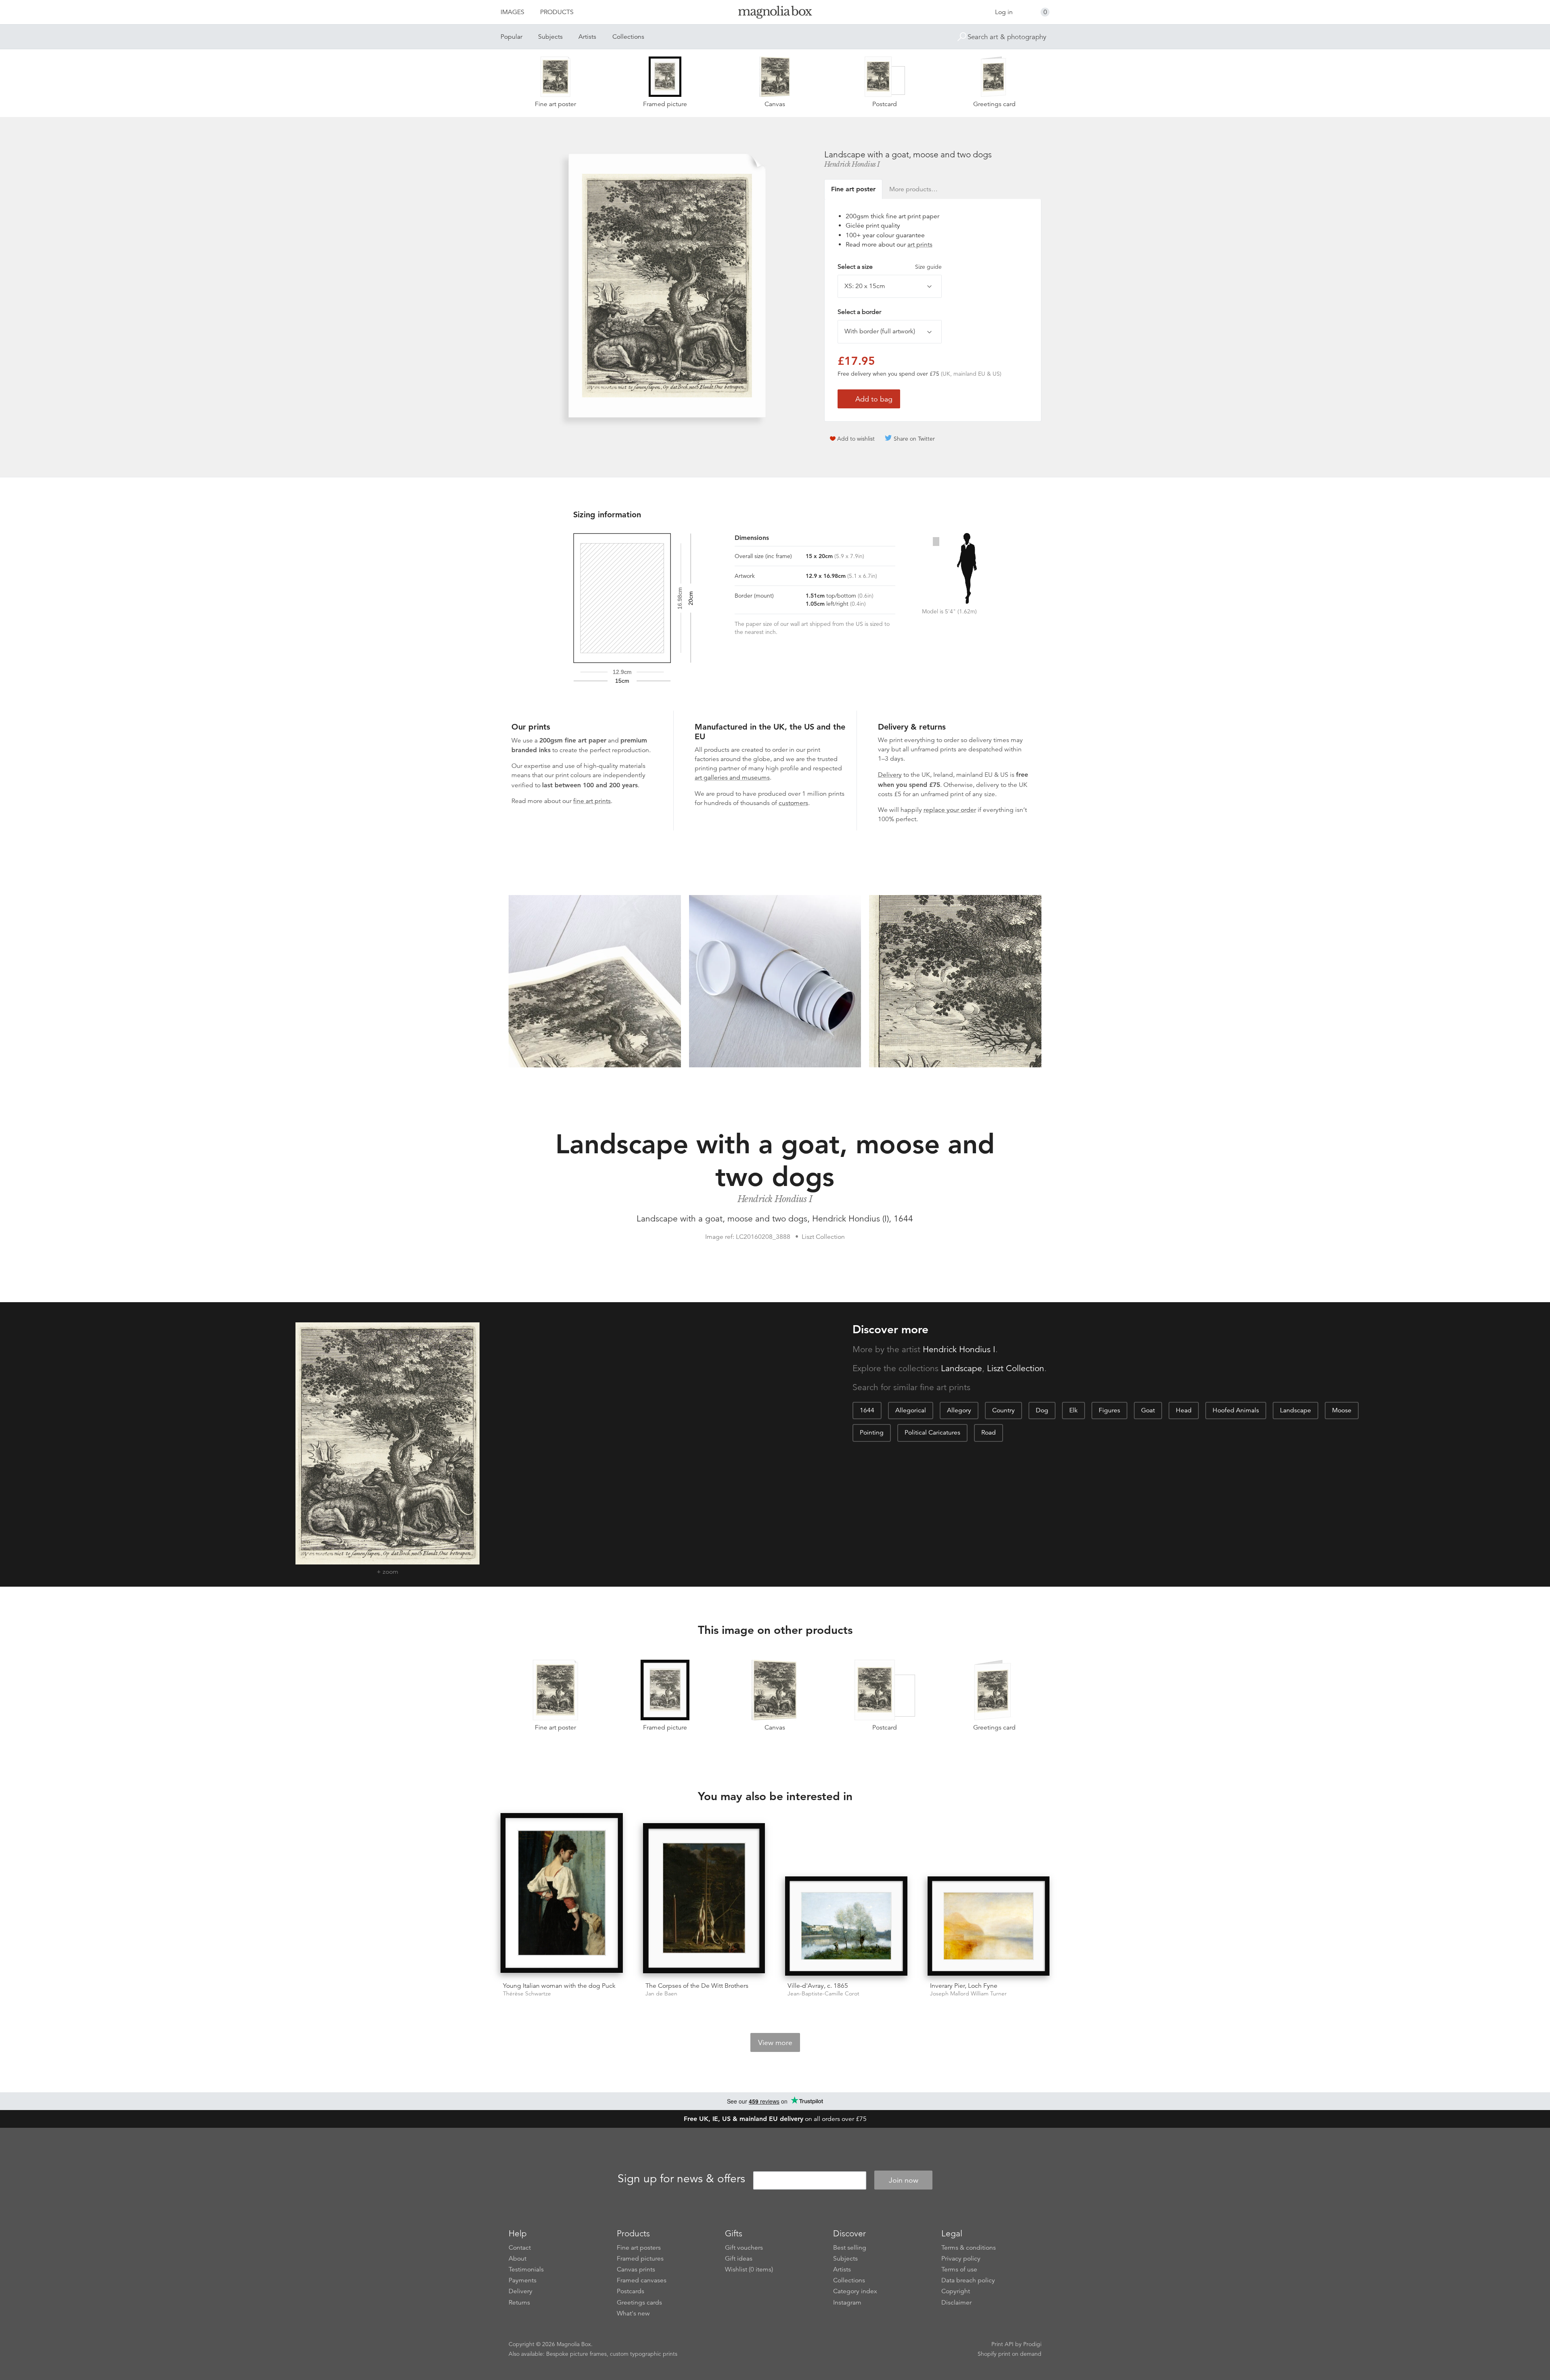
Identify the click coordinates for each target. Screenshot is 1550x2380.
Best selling (850, 2248)
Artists (587, 37)
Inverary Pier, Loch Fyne (964, 1986)
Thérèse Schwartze (527, 1994)
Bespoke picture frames (576, 2354)
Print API (1002, 2344)
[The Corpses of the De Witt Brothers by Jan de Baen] (704, 1899)
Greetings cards (639, 2303)
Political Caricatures (932, 1433)
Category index (855, 2291)
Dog (1042, 1410)
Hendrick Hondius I (852, 164)
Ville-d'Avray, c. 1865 (818, 1986)
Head (1184, 1410)
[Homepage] (775, 14)
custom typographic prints (644, 2354)
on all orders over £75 (775, 2119)
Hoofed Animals (1236, 1410)
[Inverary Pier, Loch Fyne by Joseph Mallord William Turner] (989, 1926)
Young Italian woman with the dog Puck (559, 1986)
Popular (511, 37)
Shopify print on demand (1010, 2354)
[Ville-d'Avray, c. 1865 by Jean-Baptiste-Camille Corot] (846, 1926)
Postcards (630, 2291)
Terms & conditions (969, 2248)
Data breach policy (968, 2280)
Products (557, 12)
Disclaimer (956, 2303)
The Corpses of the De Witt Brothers (697, 1986)
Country (1003, 1410)
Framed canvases (642, 2280)
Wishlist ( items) (749, 2269)
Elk (1073, 1410)
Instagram (847, 2303)
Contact (520, 2248)
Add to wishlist (856, 439)
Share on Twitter (914, 439)
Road (989, 1433)
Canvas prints (636, 2269)
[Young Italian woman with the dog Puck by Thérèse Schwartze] (562, 1894)
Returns (519, 2303)
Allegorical (911, 1410)
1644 (867, 1410)
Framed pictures (640, 2259)
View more (775, 2043)
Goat (1148, 1410)
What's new (633, 2313)
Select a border (859, 312)
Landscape (961, 1368)
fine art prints (592, 801)
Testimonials (526, 2269)
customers (793, 803)
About (517, 2259)
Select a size (890, 267)
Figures (1109, 1410)
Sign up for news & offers (681, 2179)
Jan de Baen (661, 1994)
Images (512, 12)
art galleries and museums (732, 778)
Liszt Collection (1016, 1368)
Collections (628, 37)
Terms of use (959, 2269)
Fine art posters (639, 2248)
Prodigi (1032, 2344)
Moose (1342, 1410)
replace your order (950, 810)
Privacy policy (961, 2259)
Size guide (928, 267)
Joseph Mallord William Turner (968, 1994)
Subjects (550, 37)
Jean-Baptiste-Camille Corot (823, 1994)
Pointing (872, 1433)
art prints (920, 245)
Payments (523, 2280)
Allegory (959, 1410)
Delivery (890, 775)
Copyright (956, 2291)
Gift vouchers (744, 2248)
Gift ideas (739, 2259)
